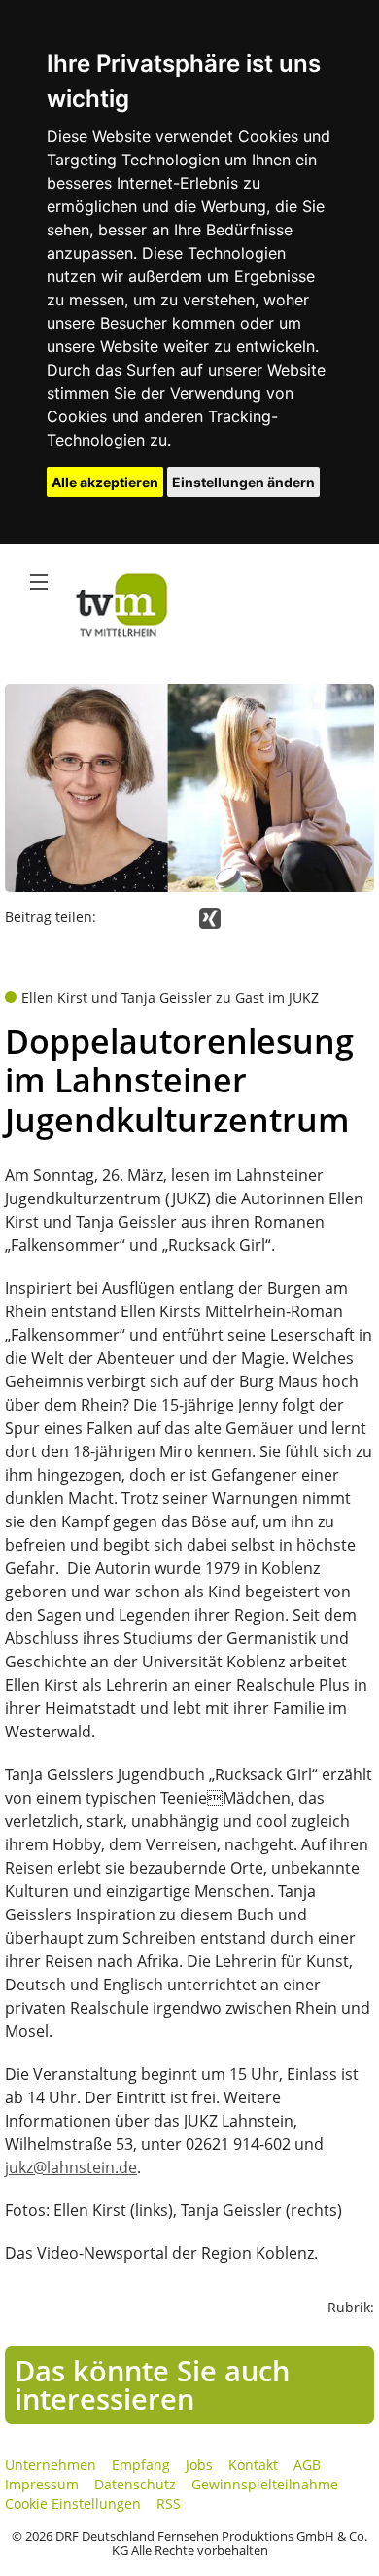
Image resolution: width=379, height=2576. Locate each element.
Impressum (42, 2484)
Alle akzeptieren (105, 482)
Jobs (199, 2465)
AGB (307, 2465)
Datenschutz (135, 2484)
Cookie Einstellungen (73, 2504)
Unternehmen (51, 2465)
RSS (169, 2504)
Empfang (141, 2465)
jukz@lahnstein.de (71, 2167)
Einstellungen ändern (243, 482)
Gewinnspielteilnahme (265, 2484)
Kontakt (253, 2465)
